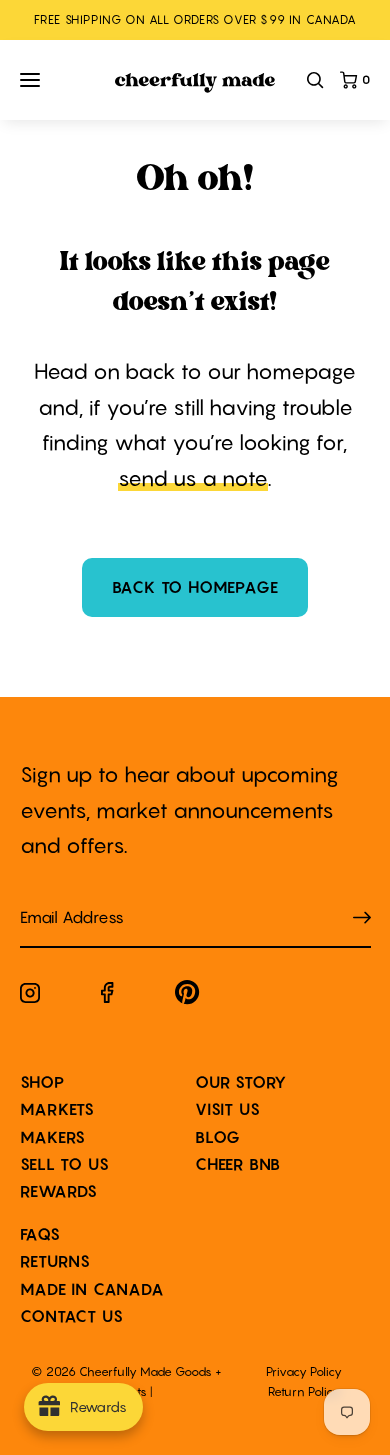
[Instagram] (30, 997)
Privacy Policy (304, 1371)
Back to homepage (195, 587)
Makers (53, 1137)
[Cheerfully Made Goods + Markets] (195, 83)
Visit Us (227, 1109)
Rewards (59, 1191)
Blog (218, 1137)
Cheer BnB (238, 1164)
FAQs (40, 1234)
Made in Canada (92, 1289)
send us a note (193, 478)
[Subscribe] (362, 918)
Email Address (60, 897)
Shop (42, 1082)
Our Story (241, 1082)
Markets (58, 1109)
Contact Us (72, 1316)
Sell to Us (65, 1164)
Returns (56, 1261)
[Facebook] (107, 996)
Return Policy (304, 1391)
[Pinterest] (187, 996)
